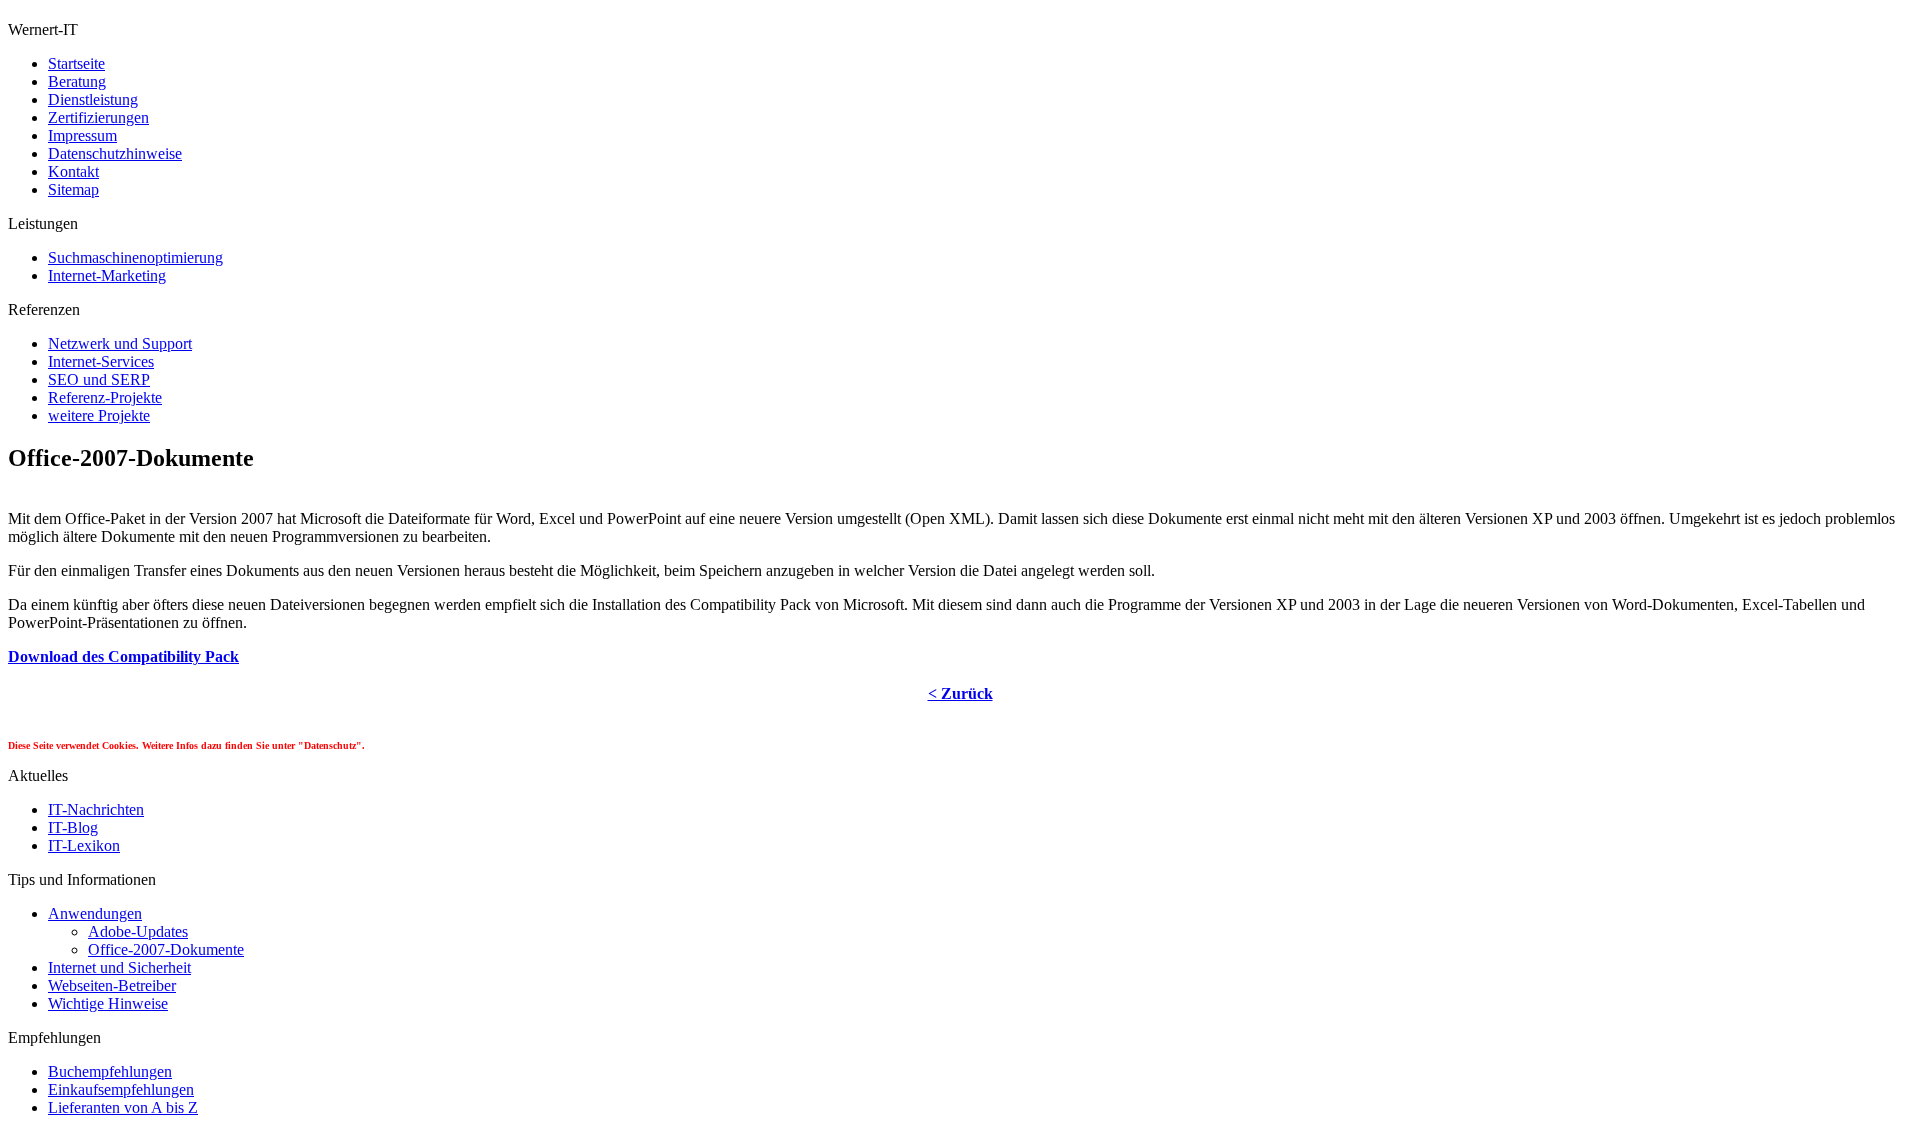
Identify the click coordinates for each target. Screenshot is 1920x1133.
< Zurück (960, 693)
